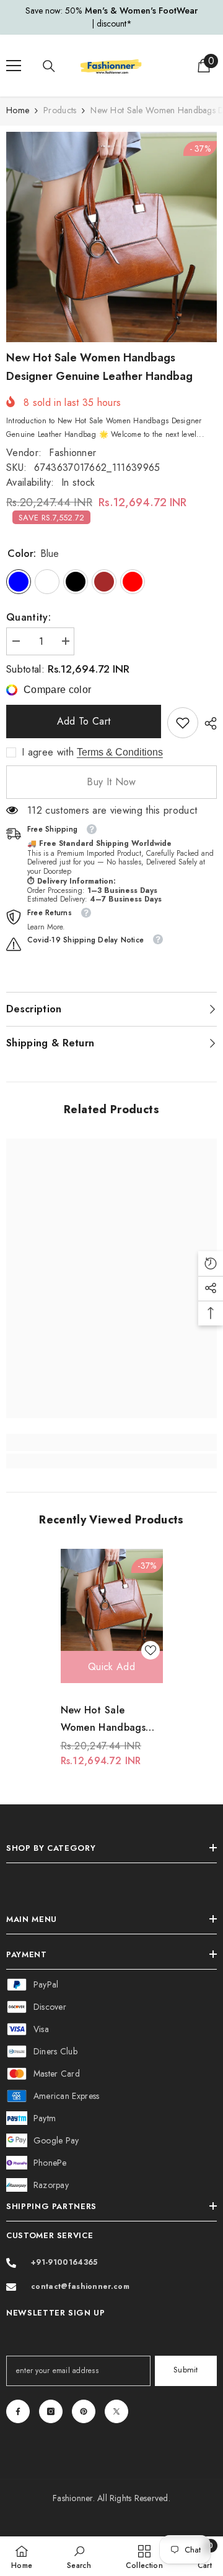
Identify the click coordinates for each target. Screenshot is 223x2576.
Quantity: (28, 617)
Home (18, 110)
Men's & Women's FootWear (141, 11)
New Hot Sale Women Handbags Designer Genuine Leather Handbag (103, 1720)
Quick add (111, 1667)
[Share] (208, 723)
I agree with (48, 752)
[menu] (14, 66)
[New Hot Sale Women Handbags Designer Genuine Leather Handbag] (112, 1600)
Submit (186, 2370)
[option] (111, 17)
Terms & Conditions (120, 752)
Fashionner (72, 453)
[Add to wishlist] (151, 1650)
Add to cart (85, 721)
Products (60, 110)
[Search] (49, 66)
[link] (183, 723)
